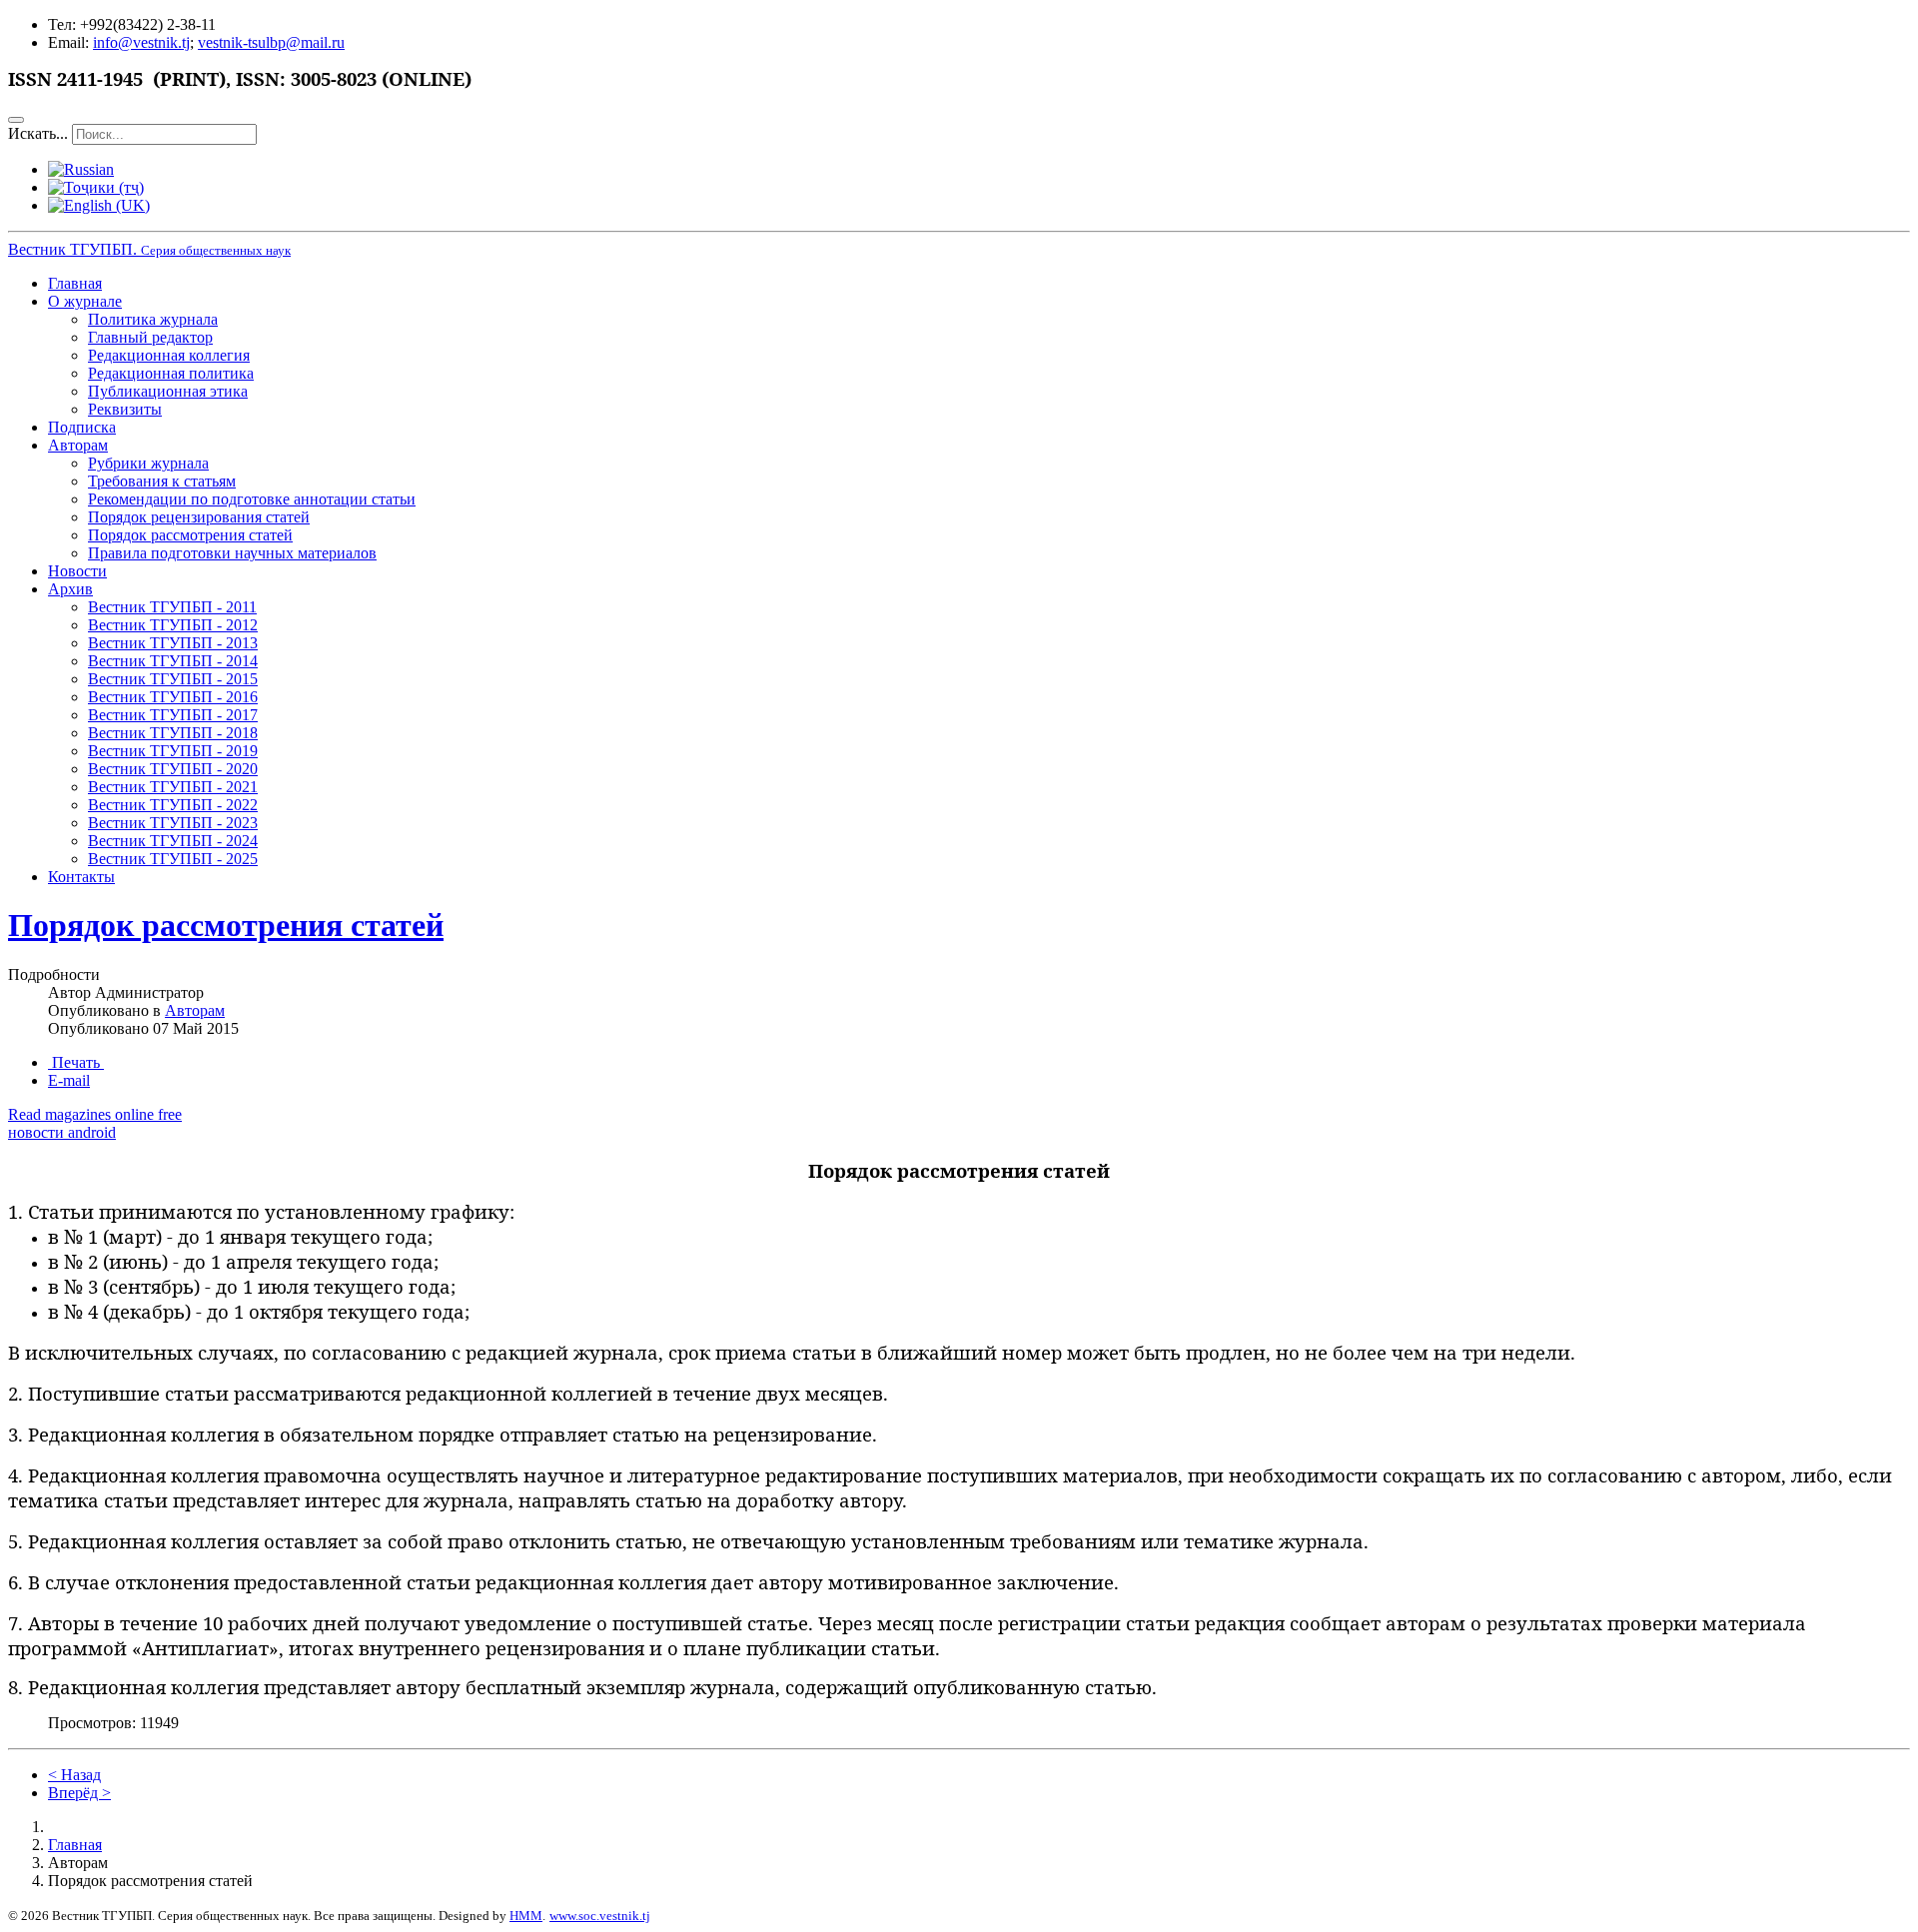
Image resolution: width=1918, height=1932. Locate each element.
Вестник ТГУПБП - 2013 (173, 643)
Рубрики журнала (148, 463)
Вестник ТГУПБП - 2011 (172, 607)
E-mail (69, 1080)
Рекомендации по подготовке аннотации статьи (252, 499)
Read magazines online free (95, 1114)
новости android (62, 1132)
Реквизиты (125, 409)
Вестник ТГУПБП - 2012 (173, 625)
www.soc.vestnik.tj (600, 1916)
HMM (526, 1916)
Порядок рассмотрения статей (190, 535)
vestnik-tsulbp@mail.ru (271, 42)
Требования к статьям (162, 481)
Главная (75, 283)
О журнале (85, 301)
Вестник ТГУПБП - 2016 (173, 697)
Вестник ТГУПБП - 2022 (173, 805)
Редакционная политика (171, 373)
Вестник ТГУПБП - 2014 (173, 661)
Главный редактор (150, 337)
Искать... (38, 133)
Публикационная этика (168, 391)
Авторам (78, 445)
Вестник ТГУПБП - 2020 (173, 769)
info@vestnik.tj (141, 42)
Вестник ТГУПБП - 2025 (173, 859)
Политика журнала (153, 319)
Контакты (81, 877)
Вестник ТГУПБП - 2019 (173, 751)
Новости (77, 571)
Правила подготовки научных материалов (232, 553)
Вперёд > (79, 1793)
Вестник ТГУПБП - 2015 (173, 679)
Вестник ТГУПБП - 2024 (173, 841)
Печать (76, 1062)
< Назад (74, 1775)
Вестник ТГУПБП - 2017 (173, 715)
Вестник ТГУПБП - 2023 (173, 823)
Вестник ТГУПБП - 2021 (173, 787)
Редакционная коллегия (169, 355)
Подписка (82, 427)
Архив (70, 589)
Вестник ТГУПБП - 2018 (173, 733)
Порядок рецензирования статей (199, 517)
